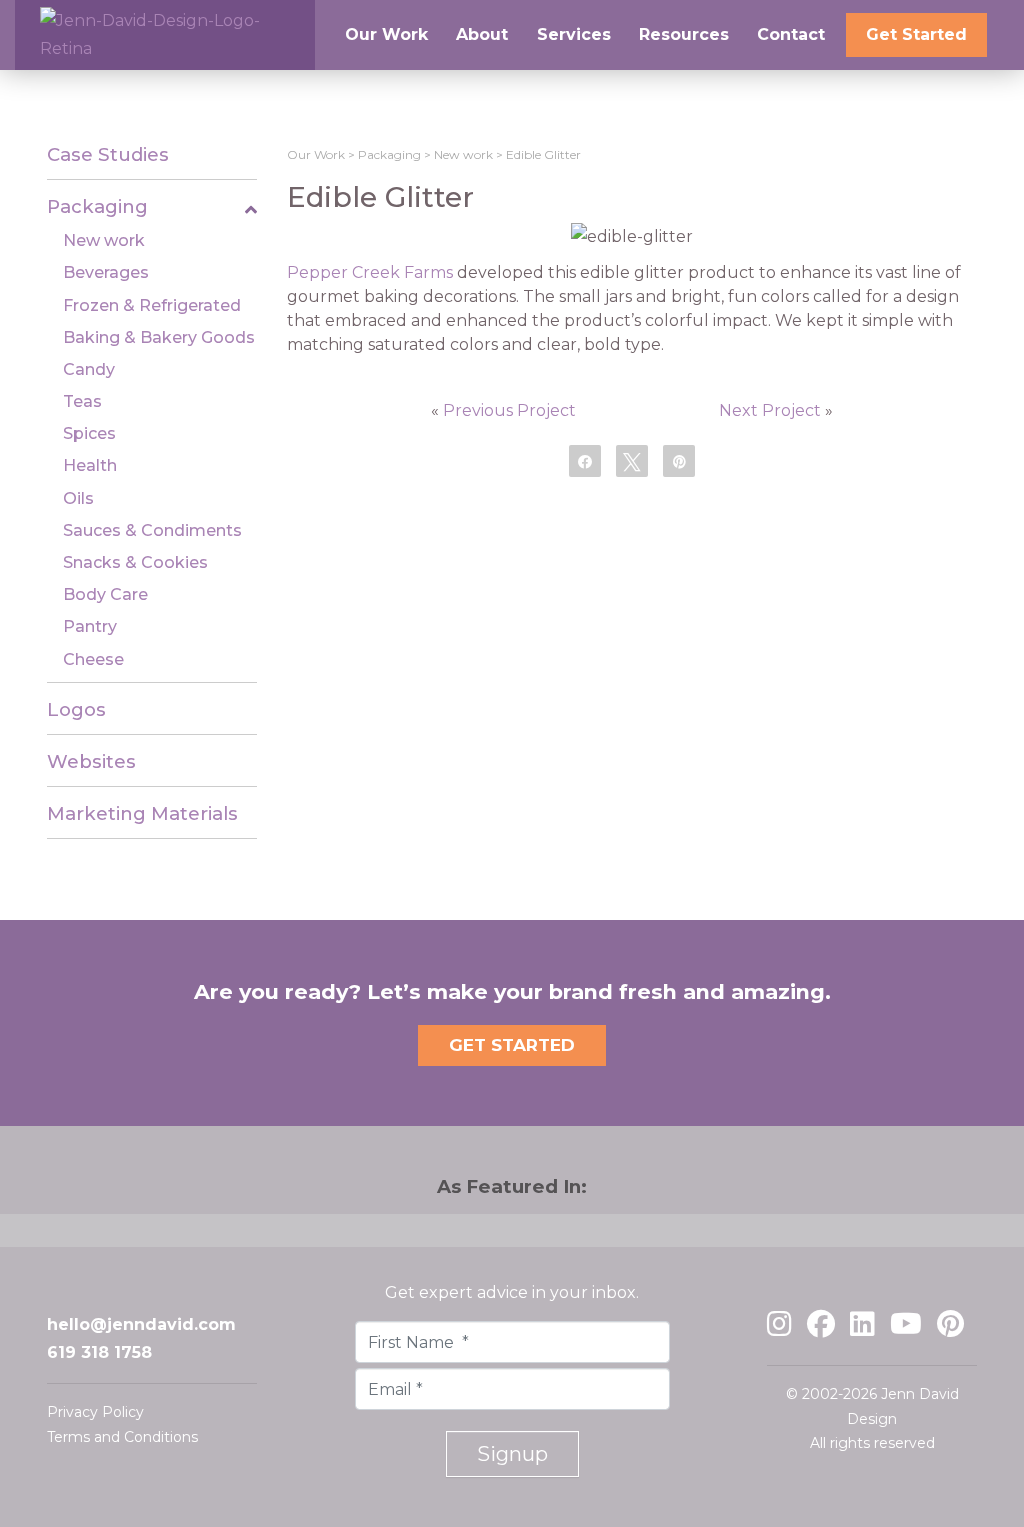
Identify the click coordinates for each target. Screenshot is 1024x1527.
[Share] (585, 460)
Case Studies (108, 154)
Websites (91, 761)
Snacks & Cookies (135, 562)
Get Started (916, 34)
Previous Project (509, 410)
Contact (791, 34)
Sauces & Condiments (152, 530)
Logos (76, 709)
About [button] (482, 34)
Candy (89, 369)
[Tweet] (632, 460)
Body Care (105, 594)
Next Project (770, 410)
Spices (89, 433)
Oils (78, 498)
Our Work (316, 154)
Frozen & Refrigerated (152, 305)
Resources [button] (684, 34)
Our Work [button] (386, 34)
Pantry (90, 626)
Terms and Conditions (122, 1437)
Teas (82, 401)
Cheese (93, 659)
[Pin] (679, 460)
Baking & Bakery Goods (159, 337)
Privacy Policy (95, 1412)
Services (574, 34)
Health (90, 465)
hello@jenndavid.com (141, 1324)
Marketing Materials (142, 813)
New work (104, 240)
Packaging (97, 206)
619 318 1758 (99, 1352)
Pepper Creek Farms (370, 272)
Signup (512, 1454)
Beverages (106, 272)
